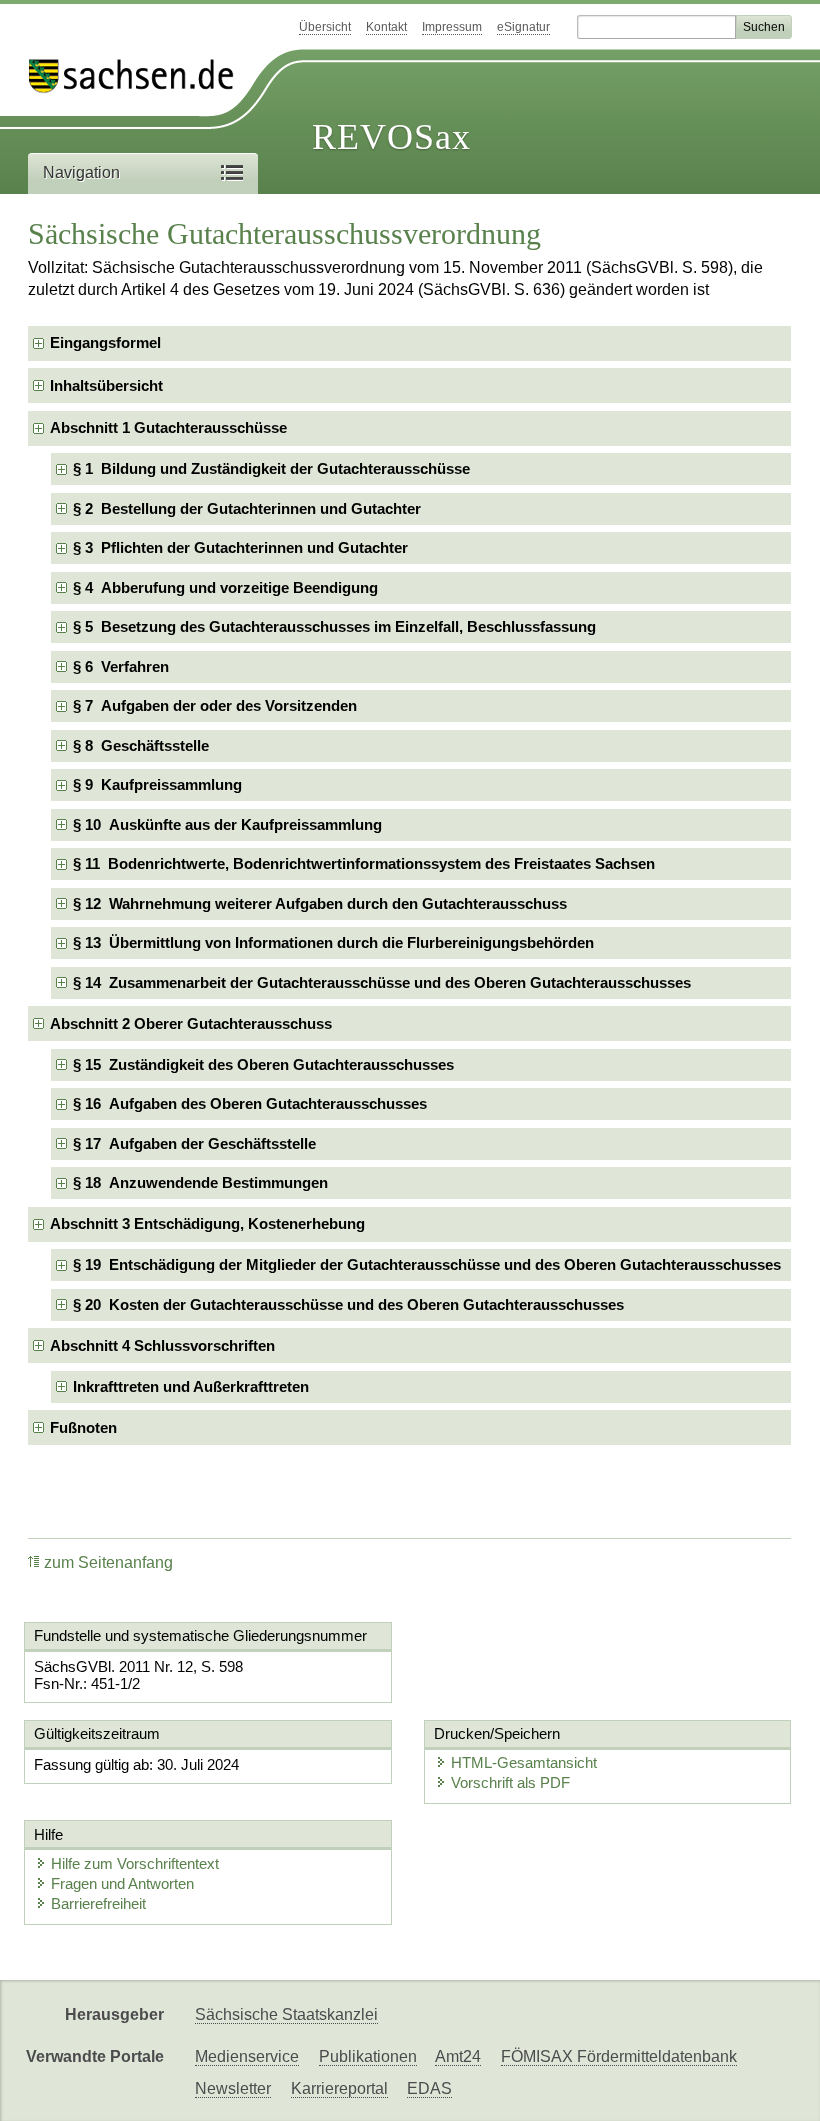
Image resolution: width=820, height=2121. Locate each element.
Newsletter (233, 2088)
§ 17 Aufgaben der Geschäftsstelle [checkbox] (194, 1143)
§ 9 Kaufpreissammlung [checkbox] (157, 784)
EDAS (429, 2088)
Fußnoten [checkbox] (83, 1427)
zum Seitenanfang (108, 1562)
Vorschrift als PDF (510, 1782)
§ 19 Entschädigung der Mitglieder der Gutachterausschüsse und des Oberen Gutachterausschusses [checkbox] (427, 1264)
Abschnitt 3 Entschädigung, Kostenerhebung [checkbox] (207, 1223)
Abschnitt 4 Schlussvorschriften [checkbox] (162, 1345)
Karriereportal (339, 2088)
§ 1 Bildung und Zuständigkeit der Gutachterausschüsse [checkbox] (271, 468)
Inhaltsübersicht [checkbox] (106, 385)
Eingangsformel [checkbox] (105, 342)
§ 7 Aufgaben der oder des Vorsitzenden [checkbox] (215, 705)
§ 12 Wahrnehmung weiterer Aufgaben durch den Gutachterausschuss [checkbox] (320, 903)
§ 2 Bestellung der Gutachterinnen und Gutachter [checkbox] (247, 508)
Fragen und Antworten (122, 1883)
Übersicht (325, 27)
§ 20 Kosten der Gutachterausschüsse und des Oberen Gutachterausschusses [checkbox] (348, 1304)
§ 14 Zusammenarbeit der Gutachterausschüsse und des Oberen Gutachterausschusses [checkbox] (382, 982)
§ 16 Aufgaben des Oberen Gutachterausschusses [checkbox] (250, 1103)
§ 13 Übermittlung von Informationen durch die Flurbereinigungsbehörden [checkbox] (333, 942)
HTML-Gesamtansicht (524, 1762)
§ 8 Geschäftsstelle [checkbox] (141, 745)
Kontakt (386, 27)
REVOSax (391, 137)
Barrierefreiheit (98, 1903)
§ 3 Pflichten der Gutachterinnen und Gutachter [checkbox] (240, 547)
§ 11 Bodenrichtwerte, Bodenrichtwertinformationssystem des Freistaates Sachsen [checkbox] (364, 863)
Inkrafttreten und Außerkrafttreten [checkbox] (191, 1386)
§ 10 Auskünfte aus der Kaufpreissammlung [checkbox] (227, 824)
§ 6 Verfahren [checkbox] (121, 666)
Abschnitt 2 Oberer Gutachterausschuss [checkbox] (191, 1023)
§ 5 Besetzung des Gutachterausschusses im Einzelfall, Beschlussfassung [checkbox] (334, 626)
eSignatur (523, 27)
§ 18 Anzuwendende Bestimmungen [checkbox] (200, 1182)
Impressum (452, 27)
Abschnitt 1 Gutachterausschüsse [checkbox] (168, 427)
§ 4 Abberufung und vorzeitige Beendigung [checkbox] (225, 587)
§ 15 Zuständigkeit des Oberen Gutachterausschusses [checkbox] (263, 1064)
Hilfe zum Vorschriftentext (135, 1863)
